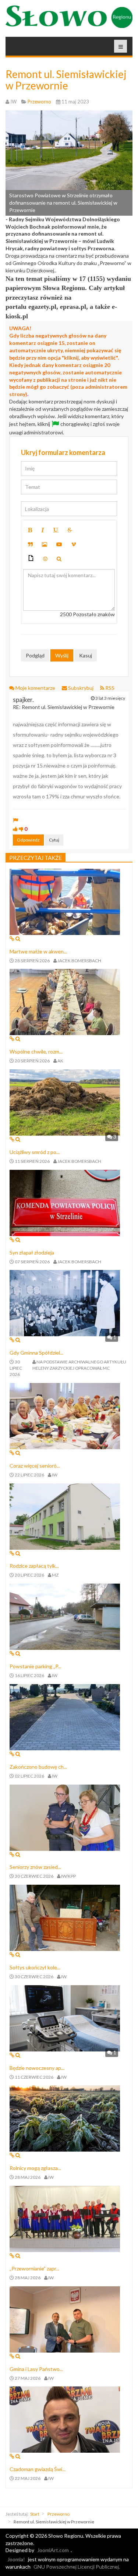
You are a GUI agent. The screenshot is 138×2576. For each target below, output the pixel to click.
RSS (109, 688)
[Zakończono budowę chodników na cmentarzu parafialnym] (65, 1716)
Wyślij (62, 655)
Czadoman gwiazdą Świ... (38, 2469)
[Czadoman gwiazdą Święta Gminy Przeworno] (65, 2419)
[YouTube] (59, 544)
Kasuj (86, 655)
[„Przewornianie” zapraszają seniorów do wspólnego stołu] (65, 2218)
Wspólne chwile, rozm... (36, 1051)
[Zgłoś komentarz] (15, 820)
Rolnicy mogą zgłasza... (35, 2168)
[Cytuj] (30, 544)
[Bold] (30, 530)
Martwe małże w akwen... (38, 951)
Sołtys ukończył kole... (35, 1967)
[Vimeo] (74, 544)
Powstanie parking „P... (35, 1666)
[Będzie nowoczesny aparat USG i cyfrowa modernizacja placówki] (65, 2017)
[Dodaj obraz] (45, 544)
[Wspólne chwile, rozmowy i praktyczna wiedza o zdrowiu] (65, 1001)
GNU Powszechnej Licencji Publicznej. (77, 2567)
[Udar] (70, 530)
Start (35, 2514)
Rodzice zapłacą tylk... (34, 1566)
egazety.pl (42, 307)
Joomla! (16, 2559)
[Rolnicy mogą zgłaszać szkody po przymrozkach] (65, 2118)
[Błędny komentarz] (21, 829)
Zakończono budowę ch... (38, 1767)
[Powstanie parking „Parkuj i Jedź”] (65, 1616)
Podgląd (35, 655)
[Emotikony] (45, 559)
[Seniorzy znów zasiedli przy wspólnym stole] (65, 1817)
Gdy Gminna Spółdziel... (36, 1353)
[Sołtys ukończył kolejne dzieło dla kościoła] (65, 1917)
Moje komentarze (35, 688)
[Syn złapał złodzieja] (65, 1202)
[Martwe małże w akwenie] (65, 901)
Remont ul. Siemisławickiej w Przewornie (66, 80)
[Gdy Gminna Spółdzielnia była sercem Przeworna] (65, 1303)
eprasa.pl (73, 307)
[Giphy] (31, 559)
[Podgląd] (59, 559)
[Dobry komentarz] (15, 829)
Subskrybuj (81, 688)
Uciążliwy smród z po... (35, 1152)
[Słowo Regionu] (69, 17)
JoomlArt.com (53, 2550)
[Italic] (43, 530)
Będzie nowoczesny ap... (37, 2068)
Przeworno (59, 2514)
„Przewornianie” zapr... (34, 2268)
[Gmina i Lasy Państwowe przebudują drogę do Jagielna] (65, 2319)
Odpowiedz (28, 840)
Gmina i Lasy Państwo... (36, 2369)
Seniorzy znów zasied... (35, 1867)
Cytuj (54, 840)
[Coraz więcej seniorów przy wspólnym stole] (65, 1415)
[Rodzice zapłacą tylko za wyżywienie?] (65, 1516)
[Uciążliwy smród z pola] (65, 1102)
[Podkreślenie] (56, 530)
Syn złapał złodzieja (32, 1252)
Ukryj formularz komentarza (63, 452)
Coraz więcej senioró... (35, 1466)
